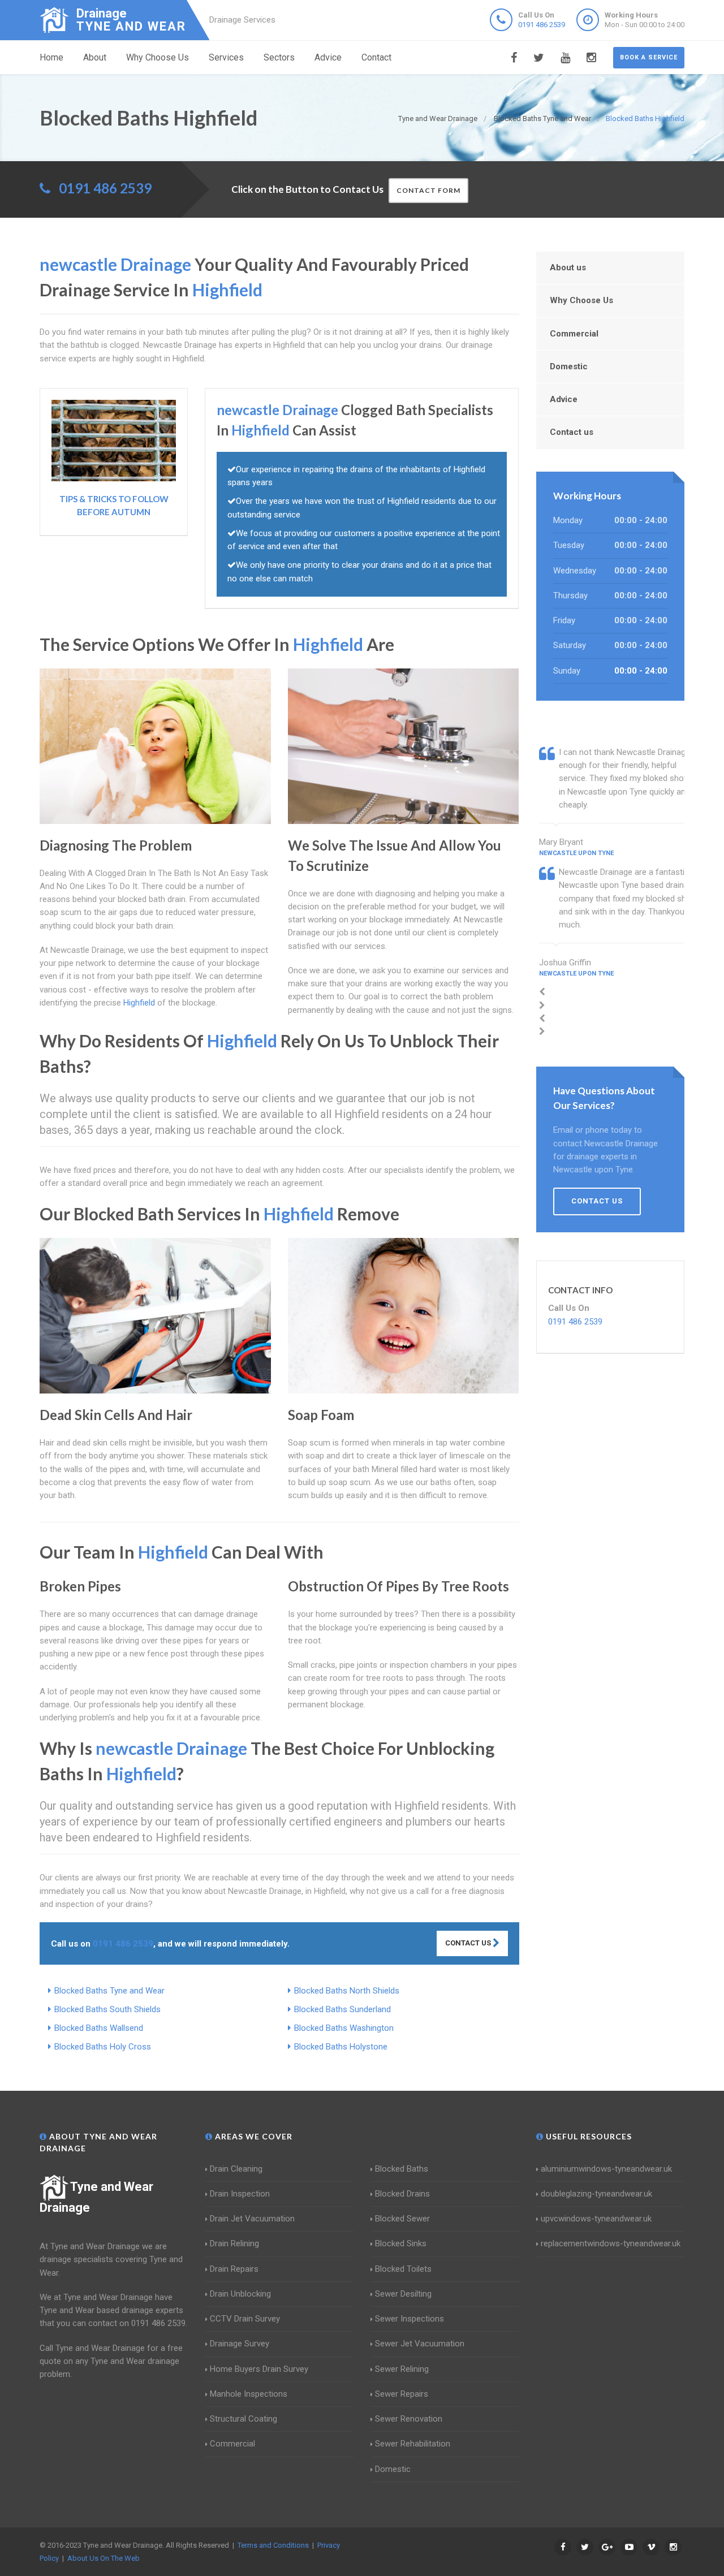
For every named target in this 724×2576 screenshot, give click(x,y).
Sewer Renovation (409, 2419)
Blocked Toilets (403, 2269)
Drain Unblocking (240, 2294)
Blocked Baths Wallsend (99, 2028)
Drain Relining (234, 2243)
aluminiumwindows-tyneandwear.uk (606, 2169)
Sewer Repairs (402, 2394)
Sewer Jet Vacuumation (420, 2344)
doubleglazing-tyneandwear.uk (596, 2194)
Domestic (569, 366)
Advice (328, 57)
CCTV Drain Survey (245, 2319)
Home (51, 57)
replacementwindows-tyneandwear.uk (611, 2243)
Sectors (279, 57)
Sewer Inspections (410, 2319)
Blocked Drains (402, 2194)
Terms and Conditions (273, 2545)
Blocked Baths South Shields (107, 2009)
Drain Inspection (240, 2194)
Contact (376, 57)
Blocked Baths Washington (344, 2028)
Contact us (572, 432)
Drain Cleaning (236, 2169)
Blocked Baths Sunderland (342, 2009)
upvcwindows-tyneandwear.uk (596, 2219)
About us (568, 267)
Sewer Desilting (403, 2294)
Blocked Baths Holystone (341, 2047)
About (95, 57)
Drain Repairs (234, 2269)
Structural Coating (244, 2419)
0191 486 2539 (542, 25)
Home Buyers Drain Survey (259, 2369)
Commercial (574, 334)
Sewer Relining (402, 2369)
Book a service (649, 57)
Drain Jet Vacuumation (252, 2219)
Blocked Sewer (402, 2219)
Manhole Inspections (249, 2394)
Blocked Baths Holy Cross (103, 2047)
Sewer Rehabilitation (413, 2444)
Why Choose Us (158, 57)
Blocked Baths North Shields (347, 1991)
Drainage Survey (240, 2344)
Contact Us (469, 1943)
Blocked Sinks (401, 2243)
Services (226, 57)
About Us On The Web (104, 2558)
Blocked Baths (402, 2169)
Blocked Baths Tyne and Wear (109, 1991)
